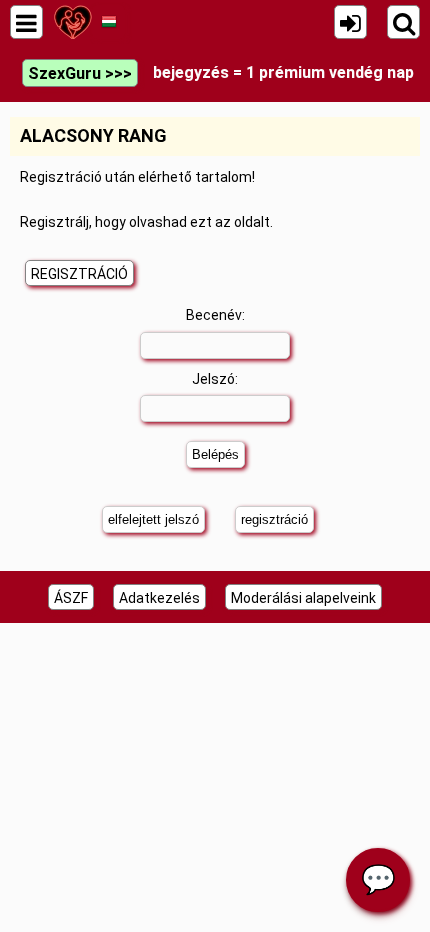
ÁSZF (71, 598)
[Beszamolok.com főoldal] (72, 22)
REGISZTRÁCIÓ (79, 274)
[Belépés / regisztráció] (350, 22)
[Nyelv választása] (108, 22)
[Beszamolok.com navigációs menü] (26, 22)
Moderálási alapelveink (303, 598)
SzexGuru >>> (80, 73)
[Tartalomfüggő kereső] (403, 22)
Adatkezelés (159, 598)
